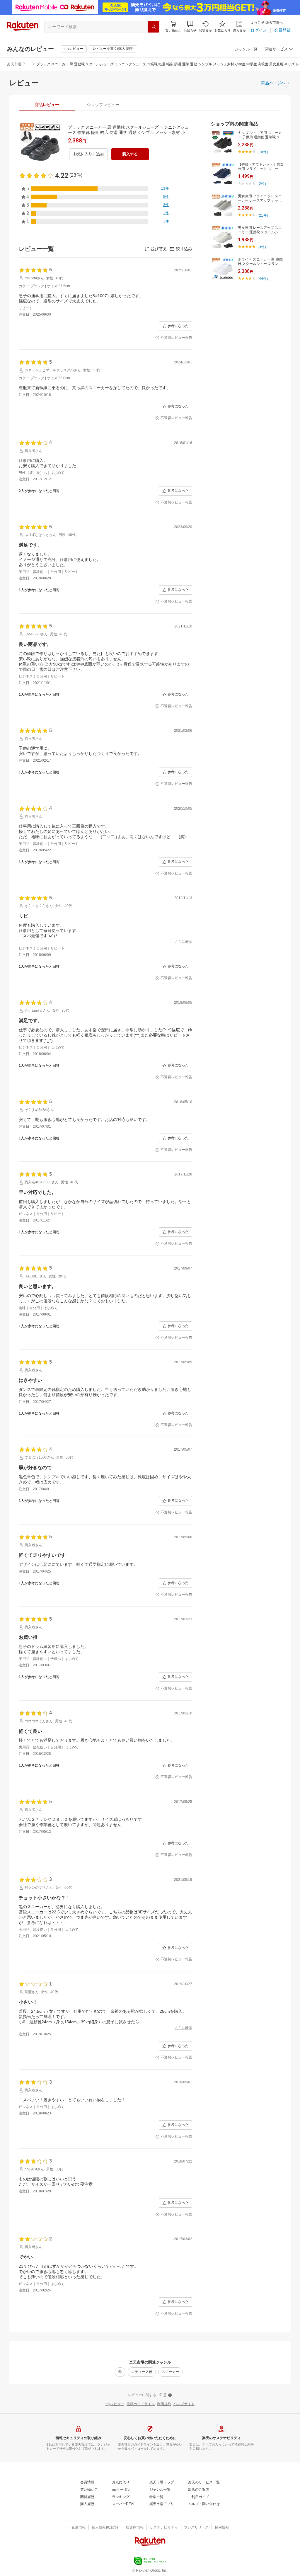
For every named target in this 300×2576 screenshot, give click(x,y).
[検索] (154, 27)
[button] (190, 27)
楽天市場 (14, 64)
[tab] (47, 105)
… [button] (29, 64)
